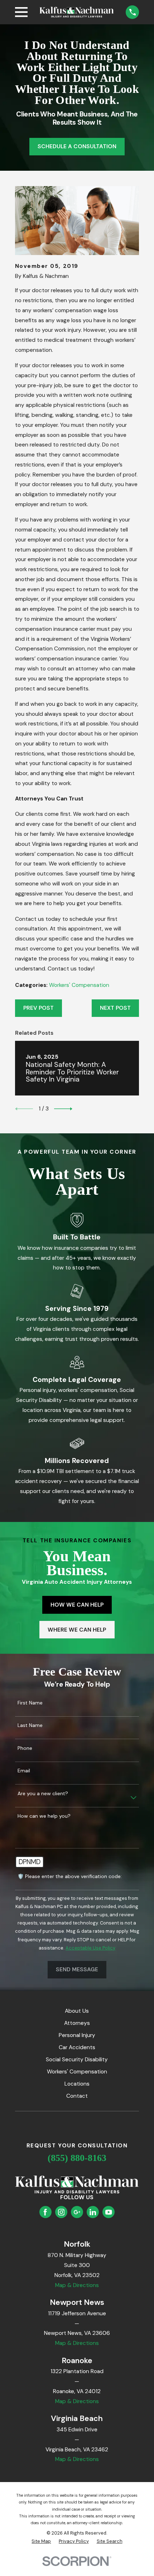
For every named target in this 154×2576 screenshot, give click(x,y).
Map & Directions (77, 2285)
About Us (77, 2011)
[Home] (77, 12)
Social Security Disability (77, 2060)
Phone (25, 1748)
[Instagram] (61, 2212)
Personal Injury (77, 2035)
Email (24, 1771)
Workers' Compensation (79, 985)
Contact (77, 2096)
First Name (30, 1703)
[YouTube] (109, 2212)
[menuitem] (41, 2541)
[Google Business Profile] (77, 2212)
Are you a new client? (43, 1794)
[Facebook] (45, 2212)
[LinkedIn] (93, 2212)
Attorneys (77, 2023)
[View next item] (63, 1109)
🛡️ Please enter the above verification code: (70, 1876)
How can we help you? (44, 1816)
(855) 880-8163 (77, 2158)
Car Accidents (77, 2047)
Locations (77, 2084)
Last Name (30, 1725)
